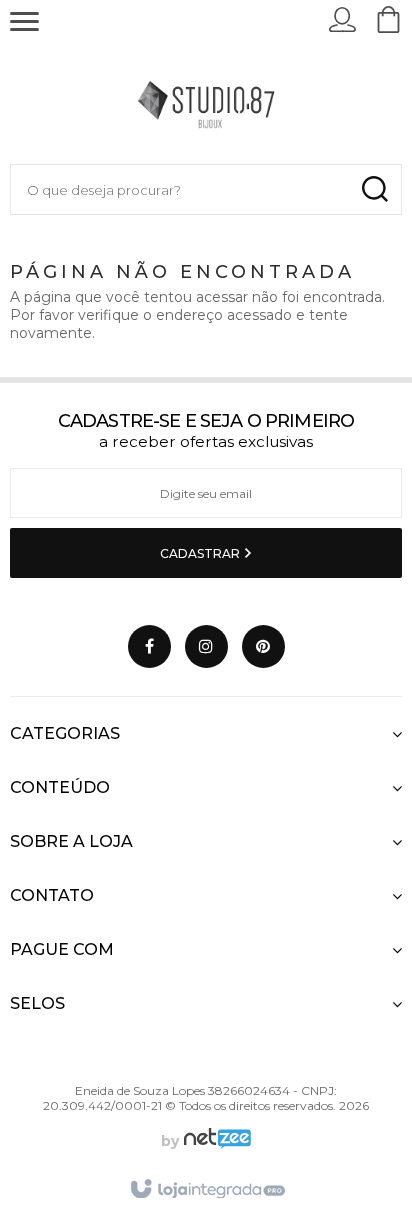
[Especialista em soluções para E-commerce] (215, 1141)
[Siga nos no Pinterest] (263, 646)
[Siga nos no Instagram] (206, 646)
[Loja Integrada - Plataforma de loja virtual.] (206, 1190)
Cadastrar (201, 553)
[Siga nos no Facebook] (149, 646)
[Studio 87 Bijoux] (206, 103)
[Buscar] (374, 189)
